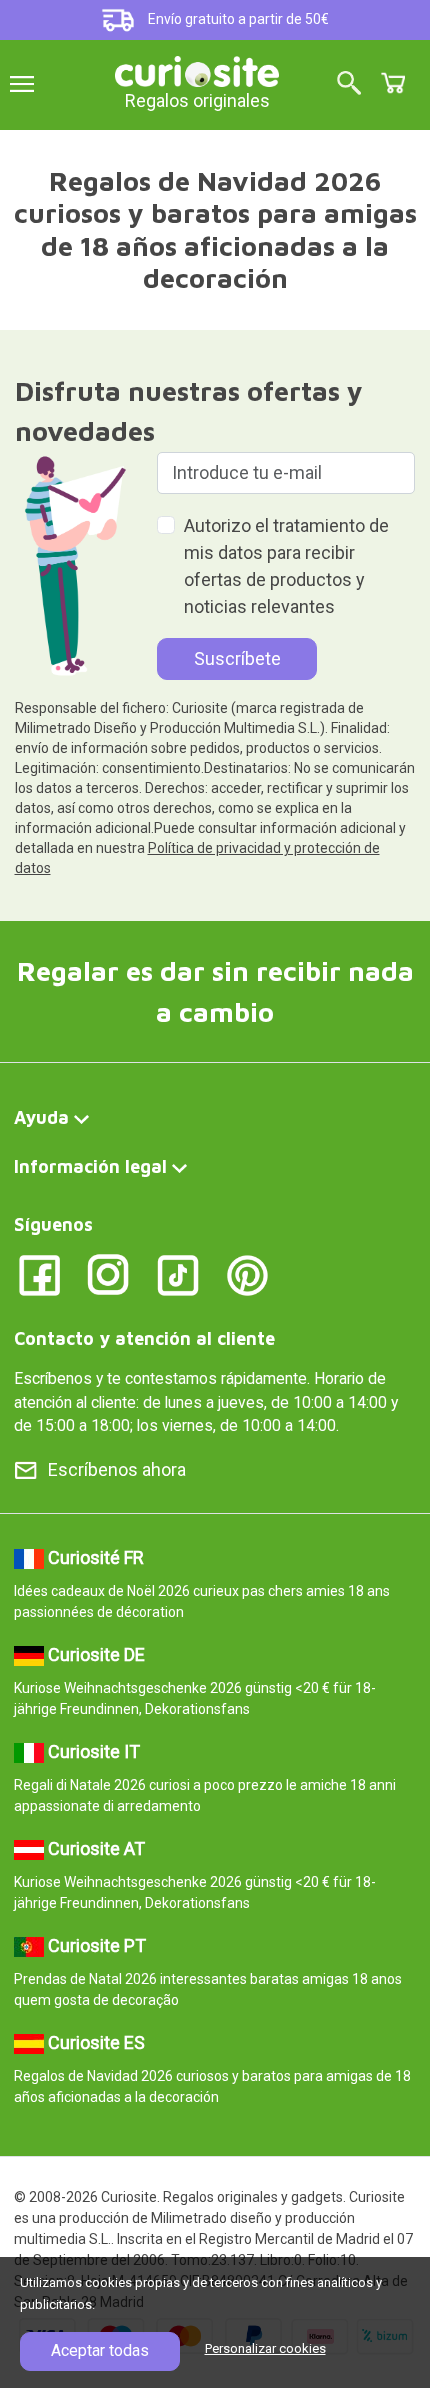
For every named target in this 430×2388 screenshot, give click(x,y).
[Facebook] (39, 1273)
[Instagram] (108, 1273)
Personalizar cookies (265, 2348)
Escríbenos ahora (117, 1469)
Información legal (90, 1166)
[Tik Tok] (178, 1273)
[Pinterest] (247, 1273)
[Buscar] (349, 84)
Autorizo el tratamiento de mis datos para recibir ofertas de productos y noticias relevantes (286, 566)
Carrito (393, 83)
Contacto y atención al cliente (144, 1338)
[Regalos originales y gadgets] (197, 69)
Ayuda (41, 1117)
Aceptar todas (100, 2350)
